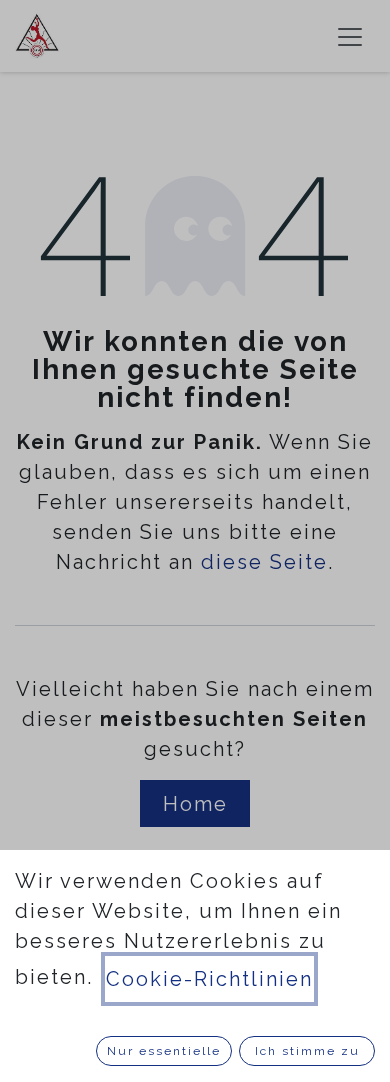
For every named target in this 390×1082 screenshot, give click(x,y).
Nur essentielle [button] (164, 1051)
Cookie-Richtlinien (209, 979)
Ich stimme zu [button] (307, 1051)
